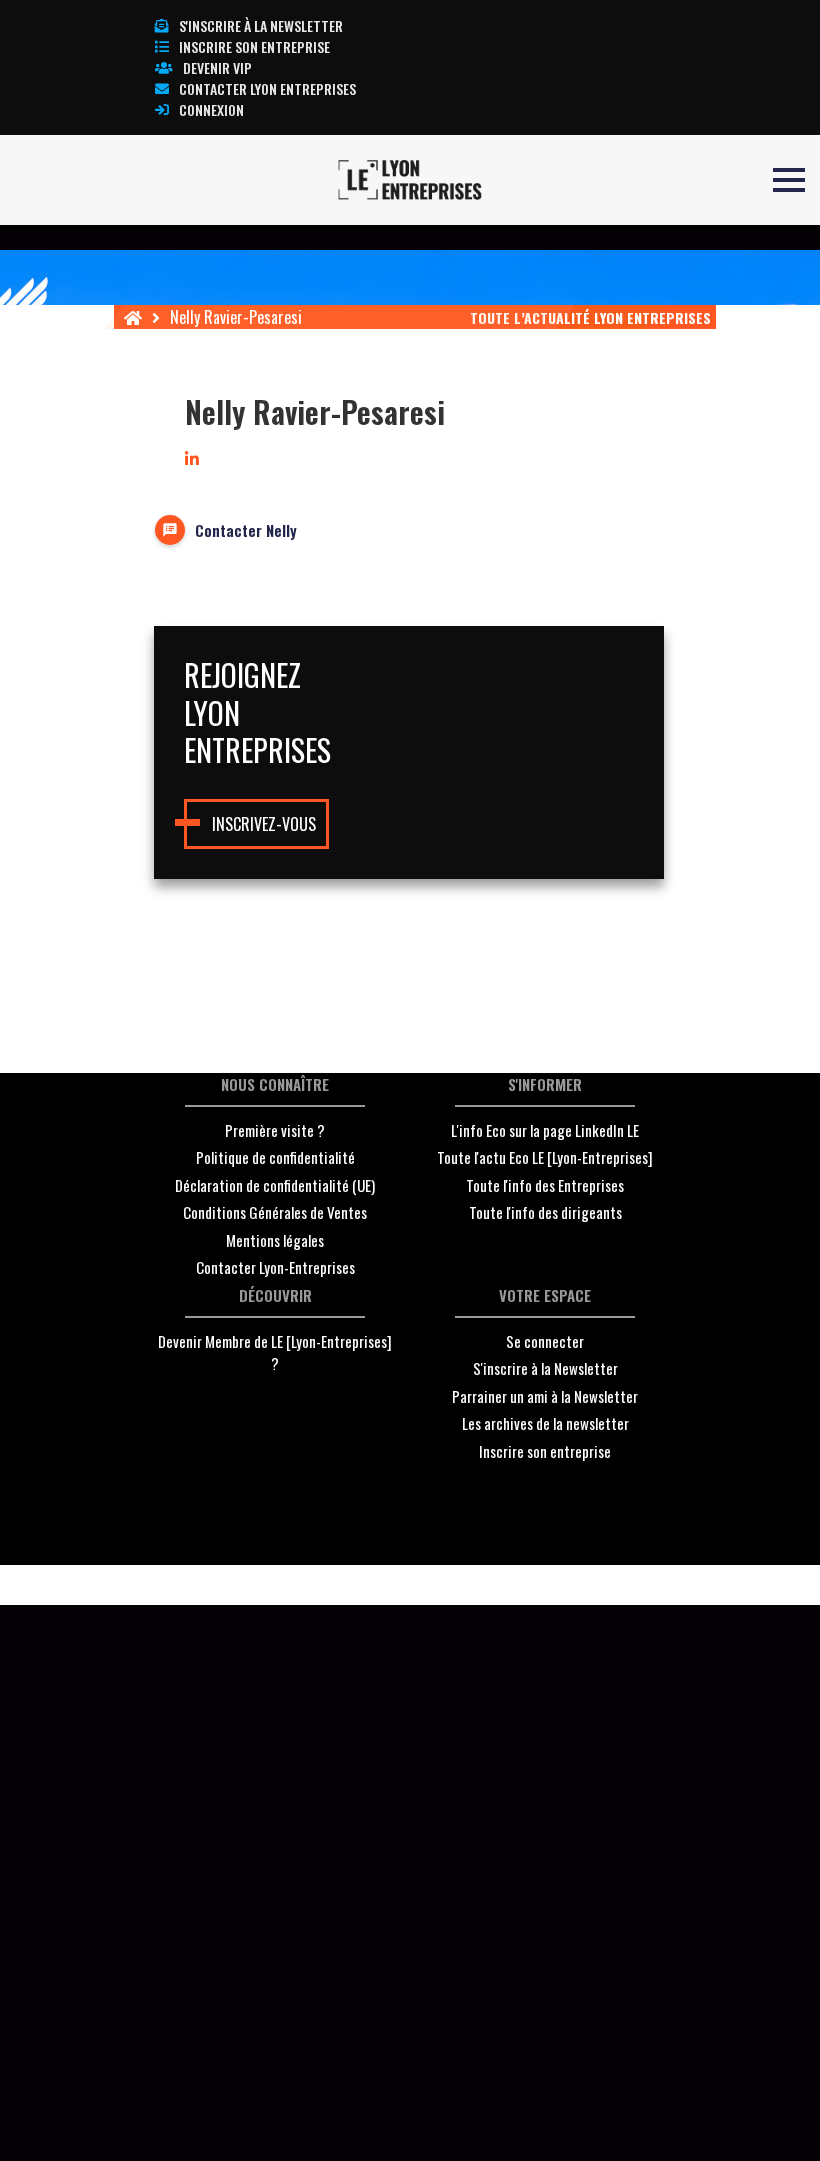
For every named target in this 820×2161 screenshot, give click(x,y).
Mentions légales (275, 1240)
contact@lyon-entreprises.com (539, 1585)
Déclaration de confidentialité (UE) (275, 1185)
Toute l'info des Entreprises (545, 1185)
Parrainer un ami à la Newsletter (545, 1396)
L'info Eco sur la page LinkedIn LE (545, 1130)
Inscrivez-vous (264, 824)
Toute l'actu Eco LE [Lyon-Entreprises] (545, 1157)
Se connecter (545, 1341)
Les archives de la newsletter (545, 1423)
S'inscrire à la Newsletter (545, 1368)
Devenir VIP (217, 67)
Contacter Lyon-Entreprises (275, 1267)
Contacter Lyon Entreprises (267, 88)
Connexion (211, 109)
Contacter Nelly (246, 530)
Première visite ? (275, 1130)
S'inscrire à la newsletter (261, 25)
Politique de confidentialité (275, 1157)
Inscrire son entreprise (254, 46)
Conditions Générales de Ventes (275, 1212)
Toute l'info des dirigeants (545, 1212)
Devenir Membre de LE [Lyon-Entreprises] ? (275, 1352)
